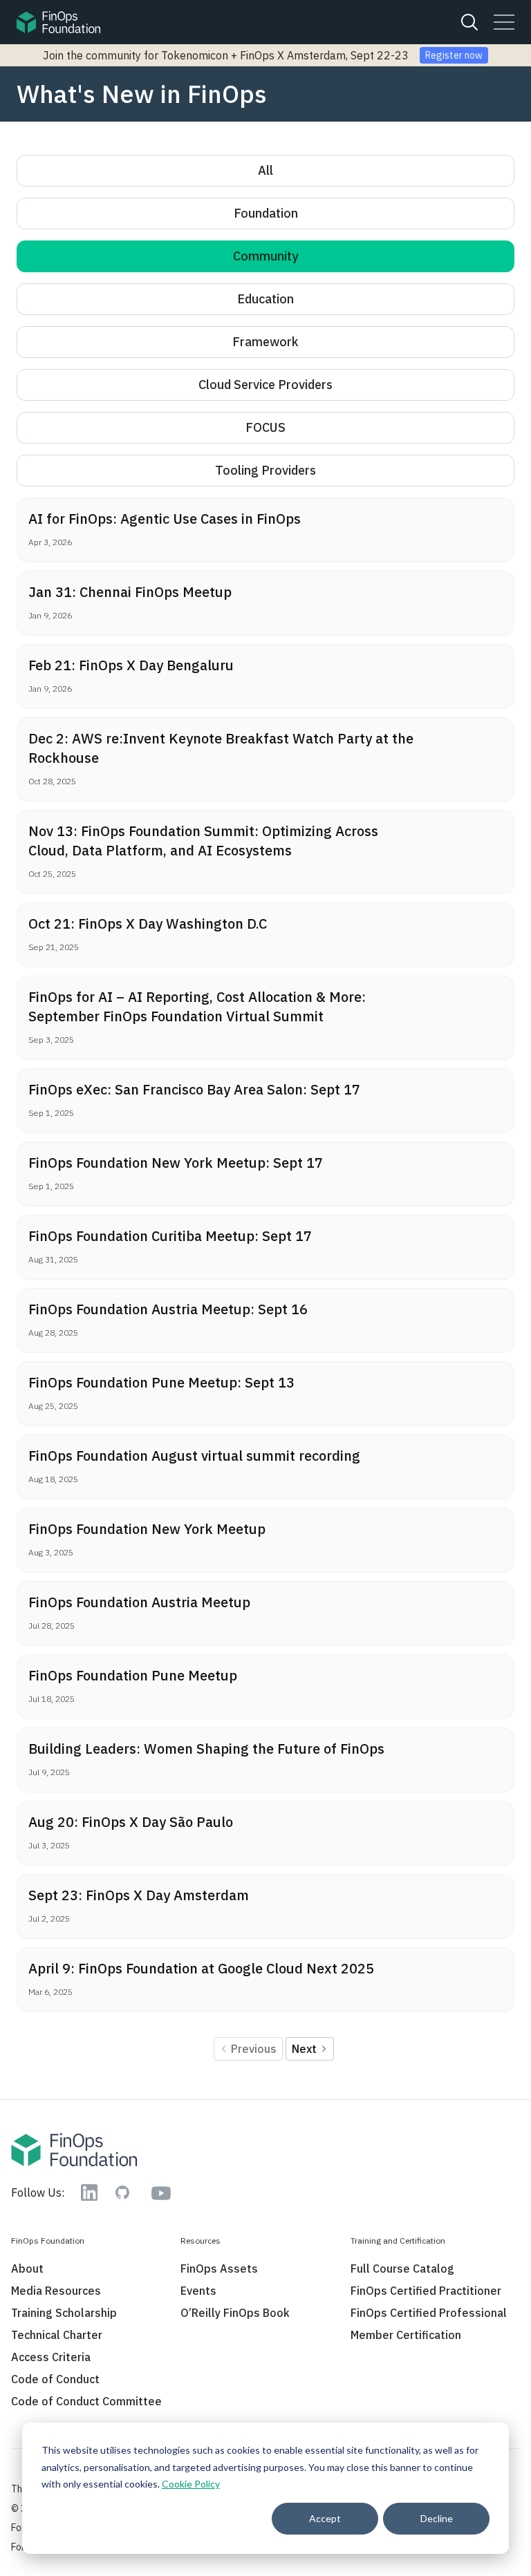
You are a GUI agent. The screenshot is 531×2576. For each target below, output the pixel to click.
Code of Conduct (55, 2379)
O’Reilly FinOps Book (235, 2313)
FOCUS (265, 427)
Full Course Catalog (402, 2269)
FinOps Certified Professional (429, 2313)
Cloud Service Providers (265, 385)
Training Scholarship (64, 2313)
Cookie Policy (191, 2484)
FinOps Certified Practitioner (426, 2291)
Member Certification (406, 2335)
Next (306, 2049)
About (27, 2269)
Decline (437, 2518)
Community (265, 256)
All (265, 170)
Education (265, 299)
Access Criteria (51, 2357)
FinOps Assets (219, 2269)
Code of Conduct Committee (86, 2401)
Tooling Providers (265, 470)
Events (198, 2291)
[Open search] (469, 22)
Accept (325, 2518)
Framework (265, 342)
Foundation (266, 213)
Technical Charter (57, 2335)
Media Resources (56, 2291)
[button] (504, 22)
